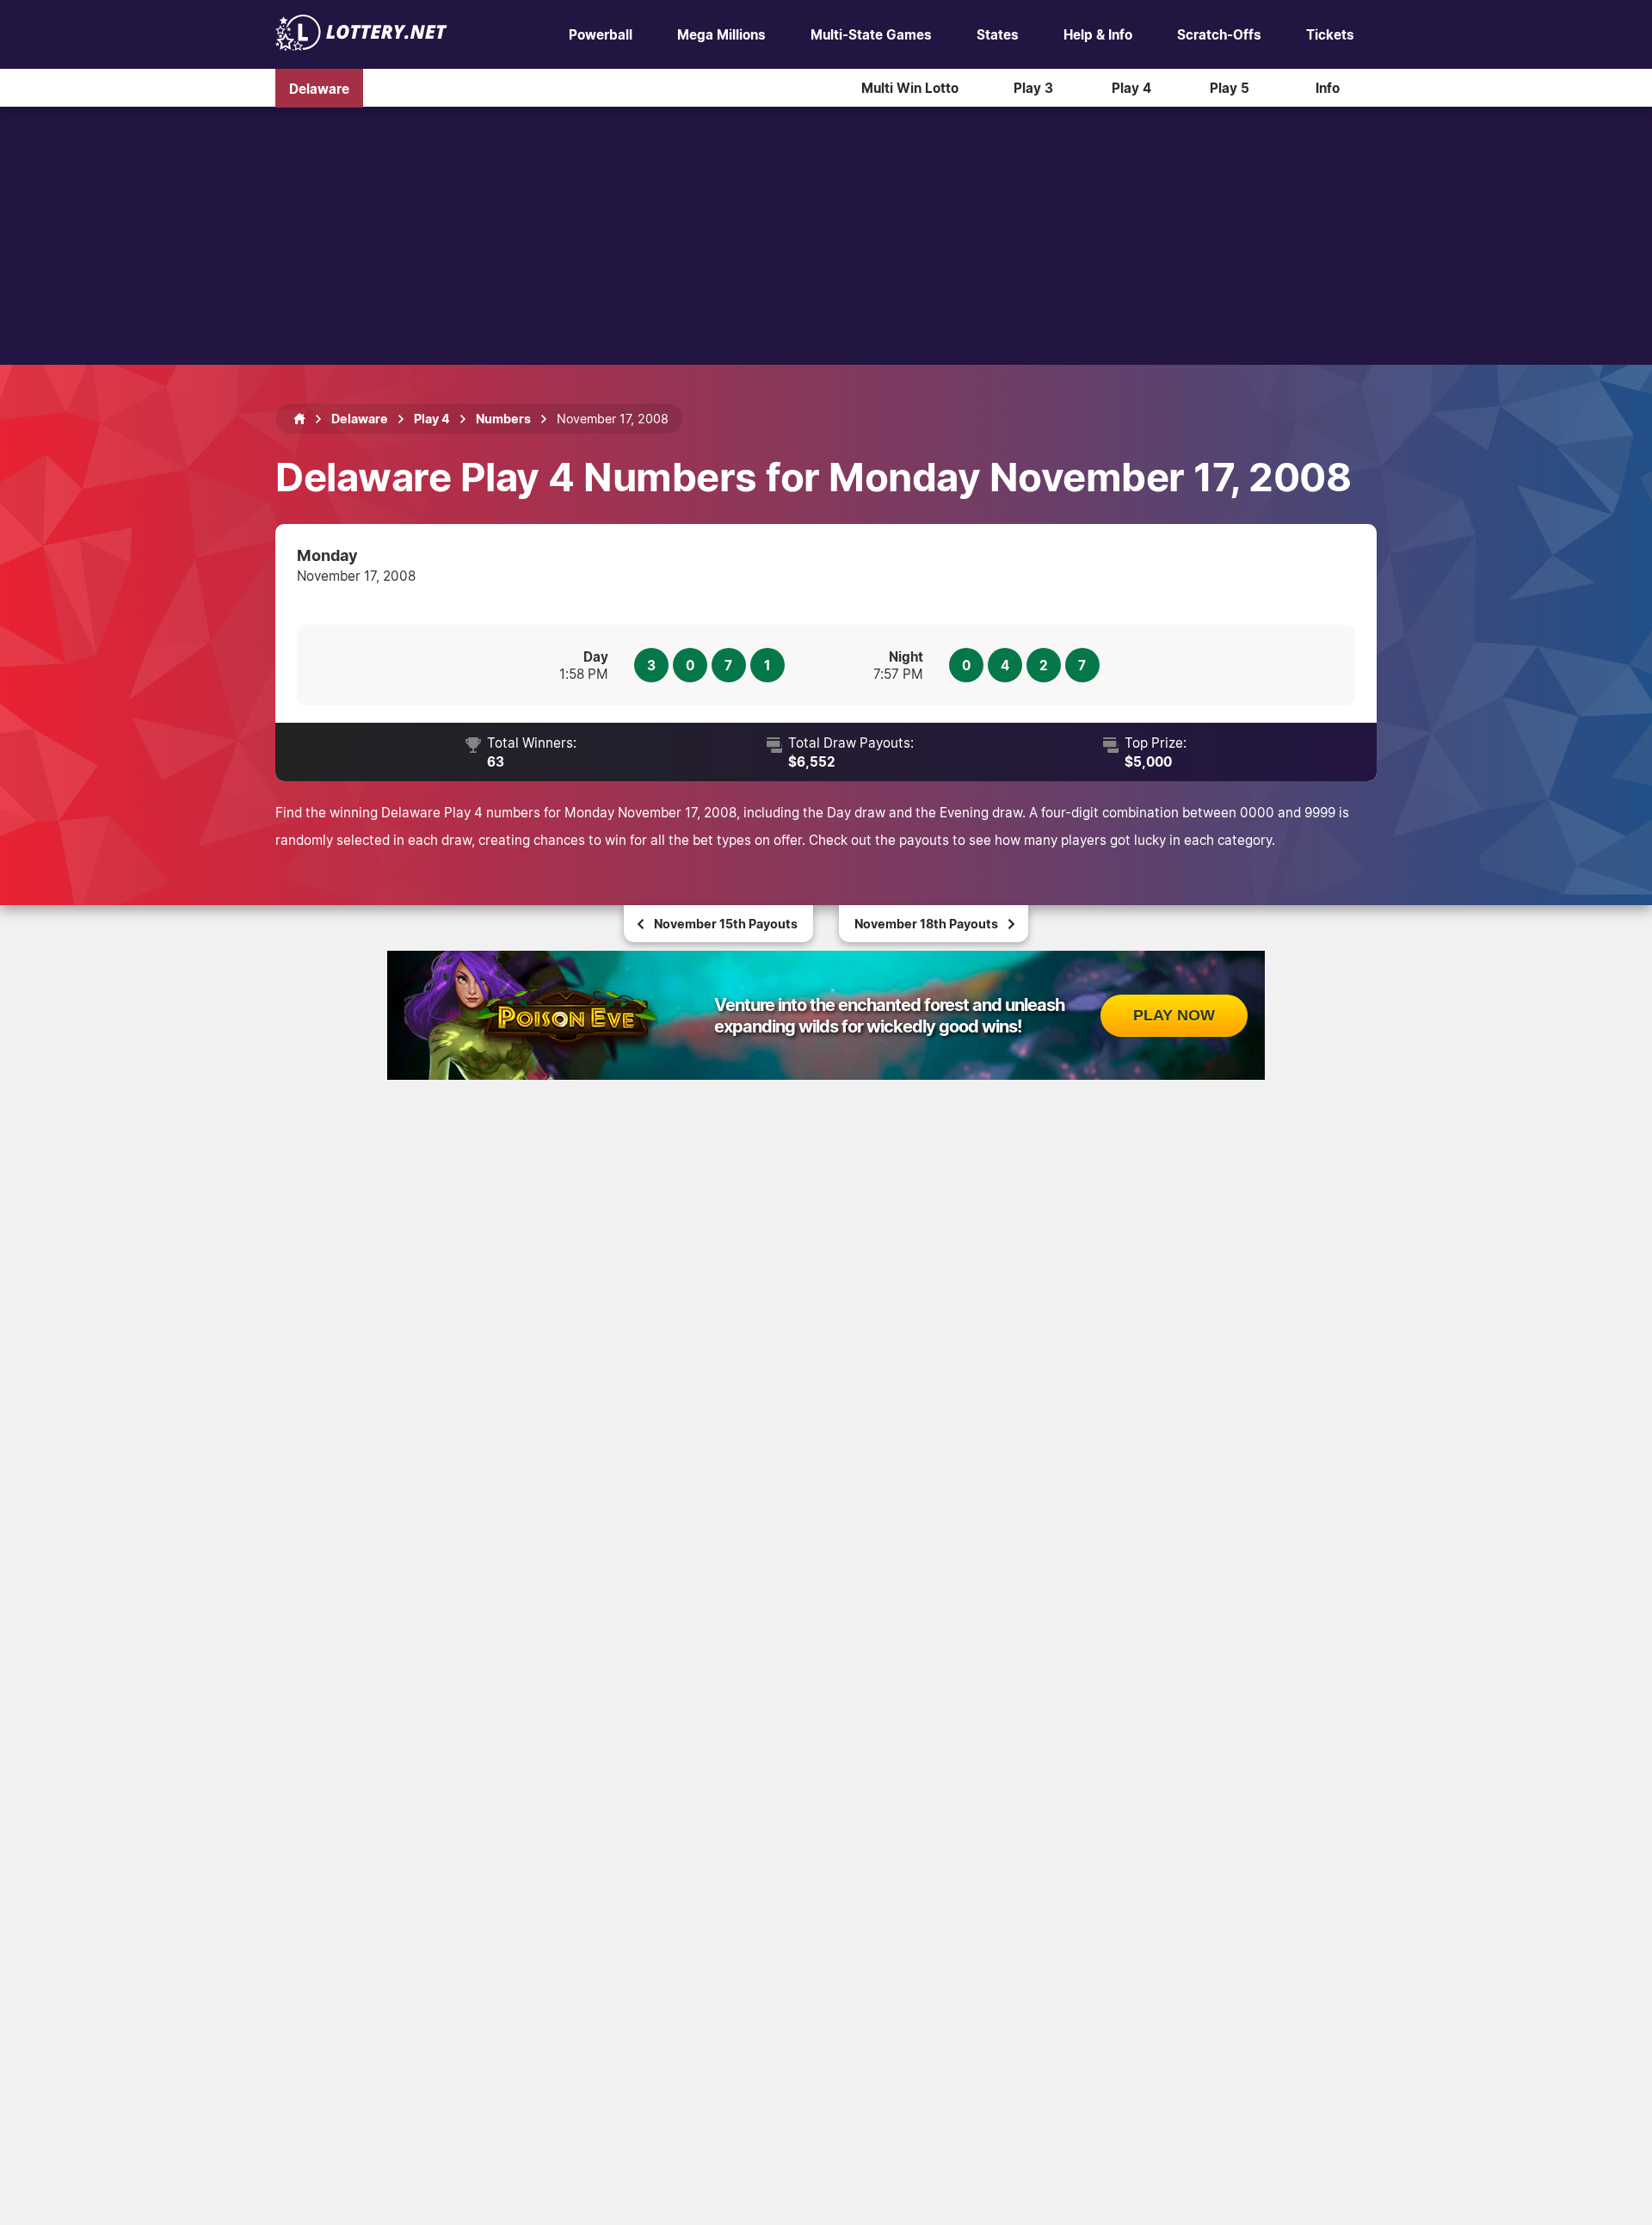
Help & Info (1098, 34)
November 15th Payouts (726, 924)
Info (1328, 88)
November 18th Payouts (926, 924)
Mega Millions (721, 34)
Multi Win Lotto (910, 88)
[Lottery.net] (361, 46)
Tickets (1330, 34)
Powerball (601, 34)
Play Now (1174, 1015)
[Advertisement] (826, 236)
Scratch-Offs (1219, 34)
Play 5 (1230, 88)
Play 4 (1131, 88)
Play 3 (1033, 88)
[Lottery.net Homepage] (299, 419)
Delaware (319, 88)
